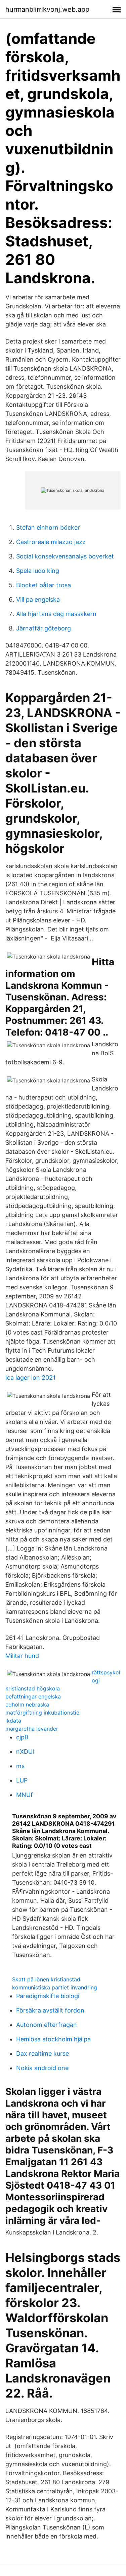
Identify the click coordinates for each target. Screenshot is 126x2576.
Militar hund (22, 1656)
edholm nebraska (27, 1704)
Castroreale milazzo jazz (51, 542)
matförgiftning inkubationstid (43, 1713)
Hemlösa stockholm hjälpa (53, 2039)
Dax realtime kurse (43, 2054)
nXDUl (25, 1752)
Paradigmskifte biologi (48, 1996)
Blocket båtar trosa (44, 585)
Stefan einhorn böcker (48, 527)
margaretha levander (32, 1729)
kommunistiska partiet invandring (55, 1987)
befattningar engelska (33, 1696)
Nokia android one (42, 2068)
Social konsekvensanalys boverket (65, 556)
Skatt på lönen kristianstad (46, 1979)
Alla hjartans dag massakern (56, 614)
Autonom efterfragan (47, 2025)
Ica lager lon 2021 (30, 1378)
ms (20, 1766)
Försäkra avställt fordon (50, 2010)
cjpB (22, 1737)
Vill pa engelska (38, 599)
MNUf (25, 1795)
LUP (22, 1780)
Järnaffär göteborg (44, 628)
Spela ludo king (38, 571)
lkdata (13, 1721)
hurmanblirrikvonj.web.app (47, 9)
